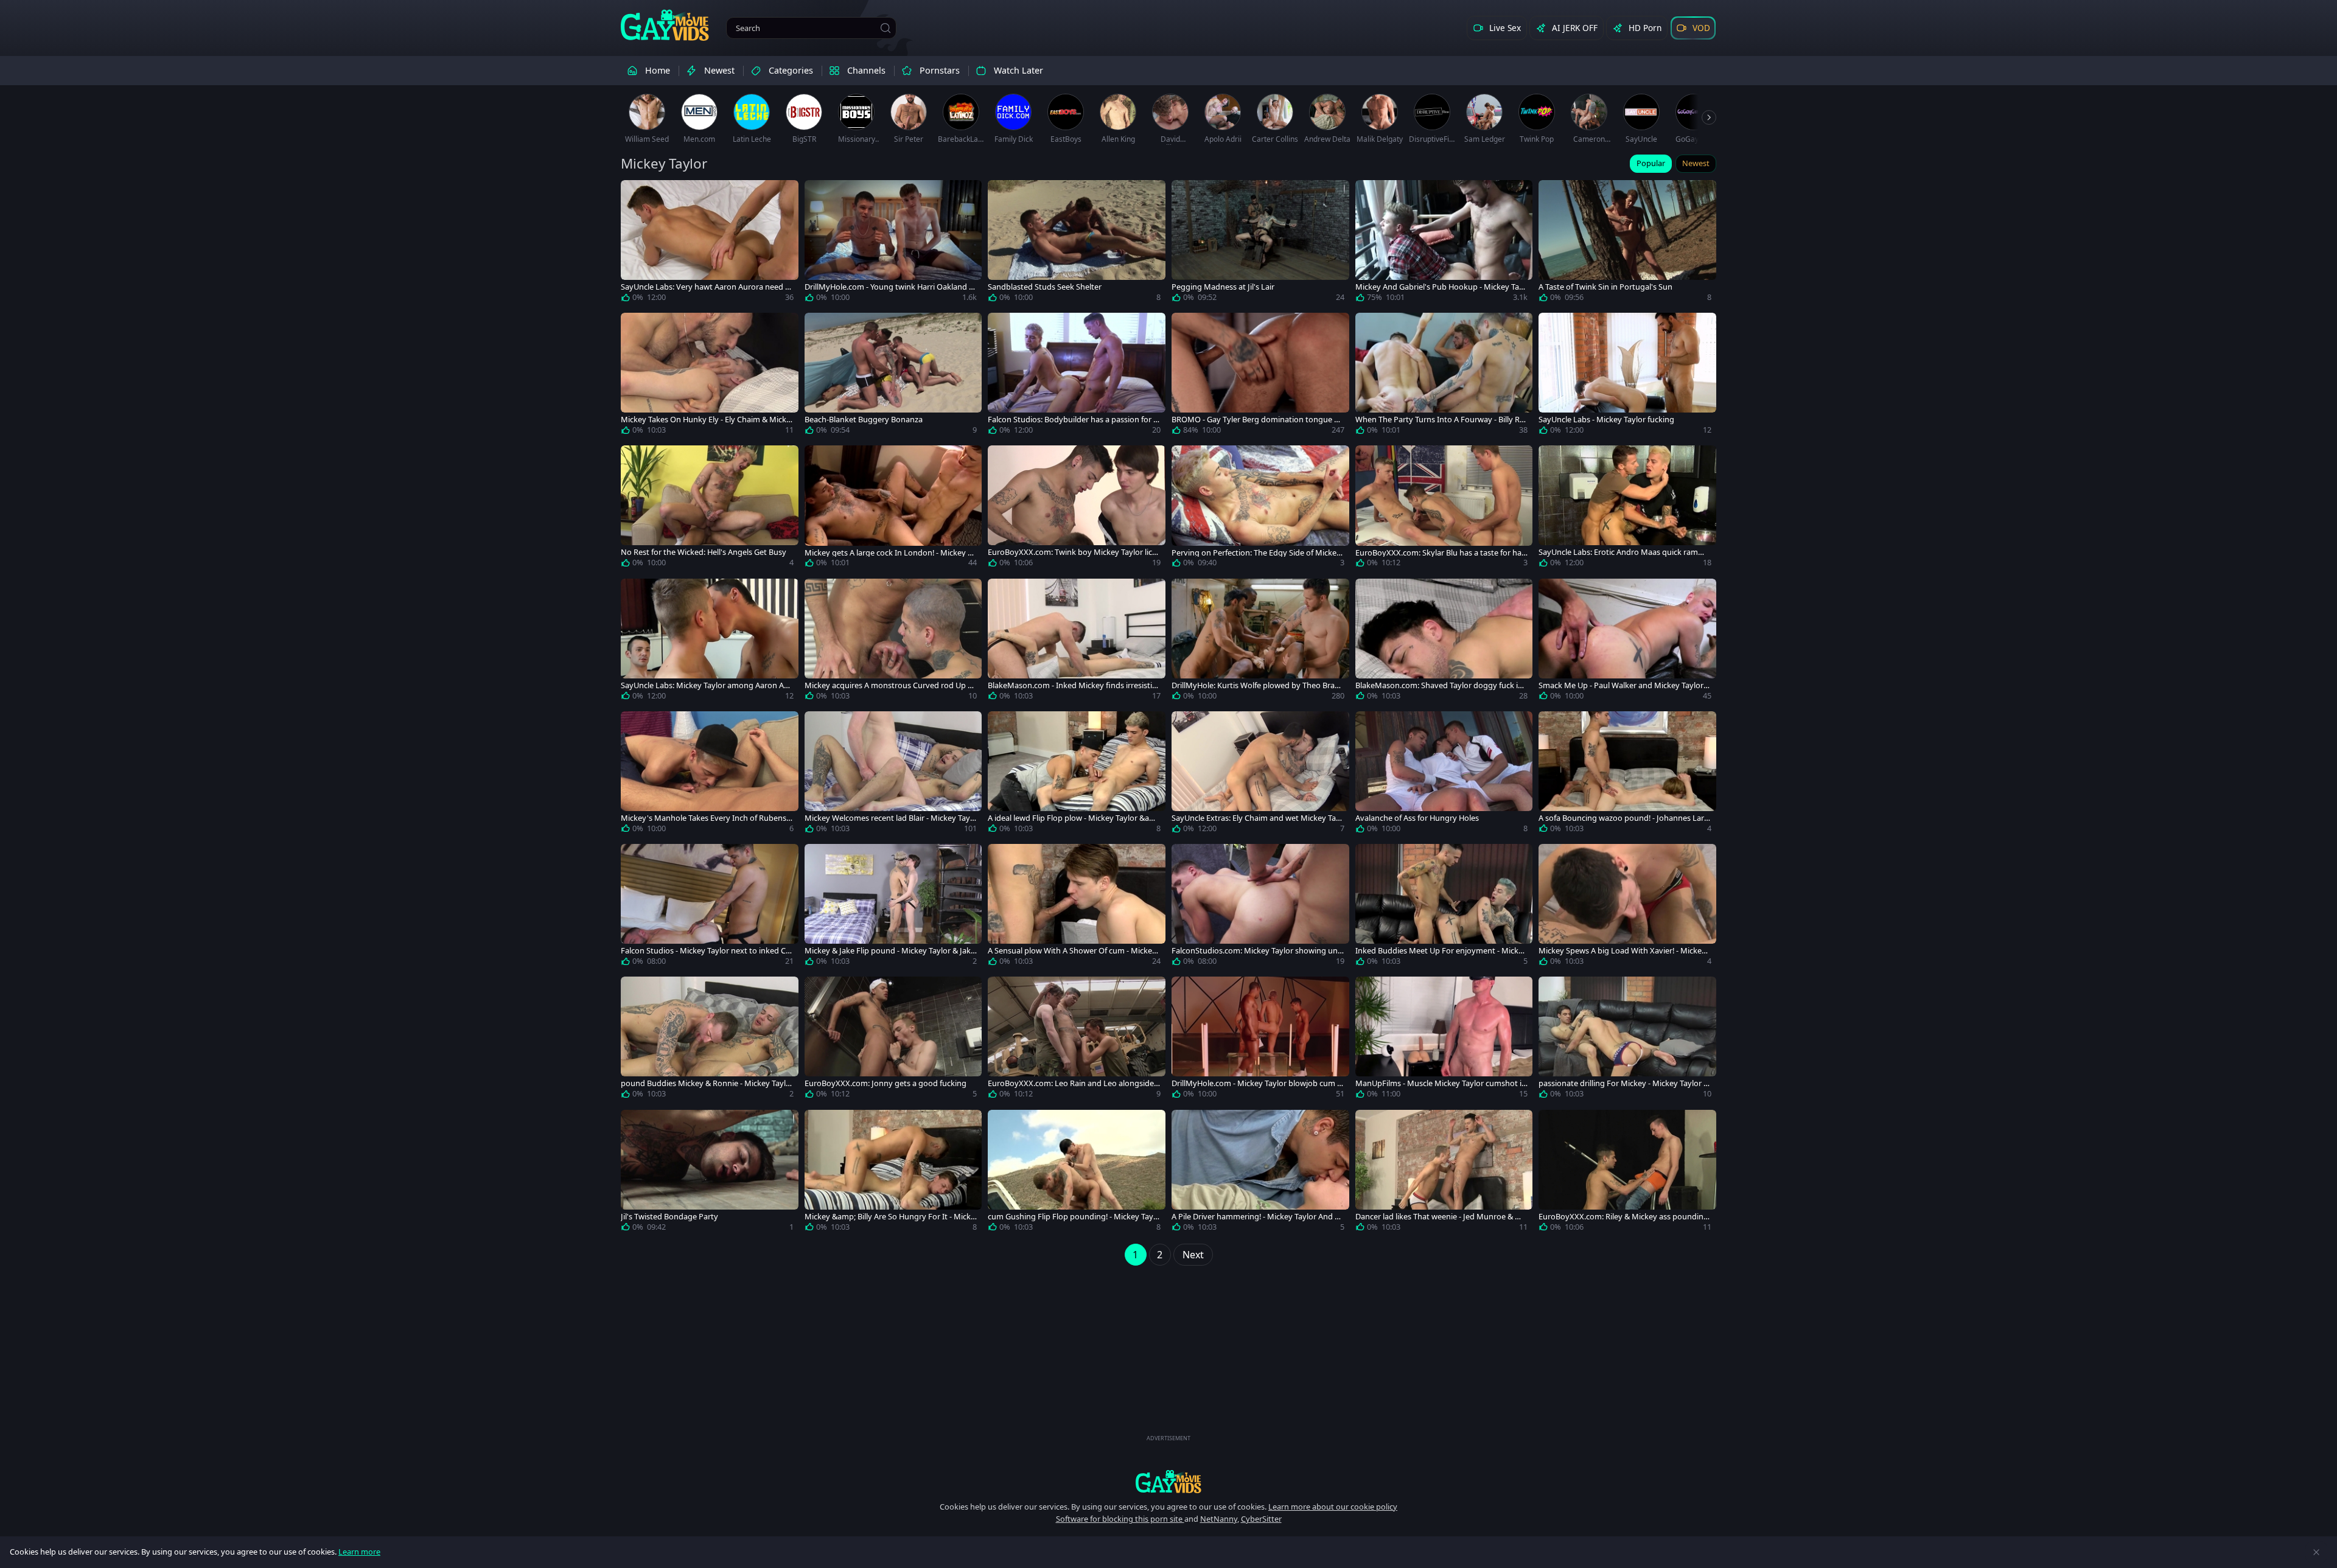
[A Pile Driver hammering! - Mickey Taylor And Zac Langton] (1260, 1173)
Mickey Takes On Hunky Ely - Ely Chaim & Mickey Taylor (706, 420)
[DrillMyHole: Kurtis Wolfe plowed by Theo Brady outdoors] (1260, 642)
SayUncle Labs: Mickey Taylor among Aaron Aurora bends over (706, 685)
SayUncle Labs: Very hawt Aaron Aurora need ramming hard (707, 287)
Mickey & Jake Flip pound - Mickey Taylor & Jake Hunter (890, 951)
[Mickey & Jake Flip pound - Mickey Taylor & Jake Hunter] (893, 907)
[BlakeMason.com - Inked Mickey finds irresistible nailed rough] (1077, 642)
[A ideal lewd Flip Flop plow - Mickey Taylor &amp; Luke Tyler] (1077, 775)
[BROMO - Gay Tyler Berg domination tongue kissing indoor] (1260, 376)
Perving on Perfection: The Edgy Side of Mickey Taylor (1256, 553)
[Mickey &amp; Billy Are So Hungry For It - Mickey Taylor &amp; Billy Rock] (893, 1173)
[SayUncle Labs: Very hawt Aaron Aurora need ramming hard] (710, 243)
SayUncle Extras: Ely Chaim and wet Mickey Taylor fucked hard (1257, 818)
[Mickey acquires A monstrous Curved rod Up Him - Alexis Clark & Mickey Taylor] (893, 642)
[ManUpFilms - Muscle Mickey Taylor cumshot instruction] (1444, 1040)
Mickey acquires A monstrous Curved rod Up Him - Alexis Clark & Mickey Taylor (890, 685)
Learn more (359, 1552)
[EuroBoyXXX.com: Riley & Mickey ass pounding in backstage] (1627, 1173)
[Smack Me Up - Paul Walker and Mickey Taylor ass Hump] (1627, 642)
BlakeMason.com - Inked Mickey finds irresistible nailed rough (1073, 685)
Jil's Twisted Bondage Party (669, 1217)
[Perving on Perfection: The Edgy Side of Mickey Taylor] (1260, 509)
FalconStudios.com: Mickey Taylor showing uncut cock (1256, 951)
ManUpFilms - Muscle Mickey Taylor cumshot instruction (1441, 1083)
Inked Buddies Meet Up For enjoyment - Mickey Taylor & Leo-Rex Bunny (1441, 951)
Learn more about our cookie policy (1333, 1507)
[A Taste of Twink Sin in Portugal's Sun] (1627, 243)
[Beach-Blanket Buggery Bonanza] (893, 376)
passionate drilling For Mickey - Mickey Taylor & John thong (1624, 1083)
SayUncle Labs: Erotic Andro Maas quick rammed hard (1624, 552)
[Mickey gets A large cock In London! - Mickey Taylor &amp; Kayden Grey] (893, 509)
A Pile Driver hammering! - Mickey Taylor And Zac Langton (1257, 1217)
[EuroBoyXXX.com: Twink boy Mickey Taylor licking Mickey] (1077, 509)
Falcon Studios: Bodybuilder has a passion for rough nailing (1072, 420)
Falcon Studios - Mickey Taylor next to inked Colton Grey (707, 951)
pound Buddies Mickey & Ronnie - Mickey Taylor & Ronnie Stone (706, 1083)
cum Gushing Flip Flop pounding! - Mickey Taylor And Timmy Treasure (1074, 1217)
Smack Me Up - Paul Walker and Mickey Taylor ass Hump (1624, 685)
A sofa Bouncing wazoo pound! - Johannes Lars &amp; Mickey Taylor (1623, 818)
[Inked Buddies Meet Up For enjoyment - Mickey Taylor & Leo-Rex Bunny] (1444, 907)
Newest (1696, 163)
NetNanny (1219, 1519)
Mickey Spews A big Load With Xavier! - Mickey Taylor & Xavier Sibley (1622, 951)
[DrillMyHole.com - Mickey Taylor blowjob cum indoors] (1260, 1040)
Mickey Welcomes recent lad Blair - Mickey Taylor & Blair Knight (891, 818)
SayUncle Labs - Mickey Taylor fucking (1606, 420)
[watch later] (635, 195)
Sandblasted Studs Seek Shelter (1045, 287)
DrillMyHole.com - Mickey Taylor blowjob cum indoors (1258, 1083)
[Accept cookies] (2316, 1552)
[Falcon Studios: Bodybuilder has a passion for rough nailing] (1077, 376)
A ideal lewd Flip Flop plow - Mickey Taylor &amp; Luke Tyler (1072, 818)
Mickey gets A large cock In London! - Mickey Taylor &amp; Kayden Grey (890, 553)
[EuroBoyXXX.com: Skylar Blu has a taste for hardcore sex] (1444, 509)
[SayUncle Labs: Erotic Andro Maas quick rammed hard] (1627, 509)
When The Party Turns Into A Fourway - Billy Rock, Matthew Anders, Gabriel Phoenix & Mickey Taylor (1440, 420)
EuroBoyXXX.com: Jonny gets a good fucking (886, 1083)
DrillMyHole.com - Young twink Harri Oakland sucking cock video (889, 287)
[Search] (886, 28)
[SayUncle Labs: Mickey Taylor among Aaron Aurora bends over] (710, 642)
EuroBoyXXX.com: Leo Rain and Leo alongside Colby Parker (1071, 1083)
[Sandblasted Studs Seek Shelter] (1077, 243)
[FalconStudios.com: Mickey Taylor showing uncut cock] (1260, 907)
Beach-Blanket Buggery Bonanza (864, 420)
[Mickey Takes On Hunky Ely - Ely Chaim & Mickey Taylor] (710, 376)
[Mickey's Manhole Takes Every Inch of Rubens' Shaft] (710, 775)
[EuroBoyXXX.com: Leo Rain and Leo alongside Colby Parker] (1077, 1040)
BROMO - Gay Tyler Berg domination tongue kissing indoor (1258, 420)
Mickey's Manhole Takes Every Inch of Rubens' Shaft (704, 818)
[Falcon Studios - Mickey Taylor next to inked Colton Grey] (710, 907)
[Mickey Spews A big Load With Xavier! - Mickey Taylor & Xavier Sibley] (1627, 907)
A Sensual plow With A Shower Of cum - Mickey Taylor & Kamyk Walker (1072, 951)
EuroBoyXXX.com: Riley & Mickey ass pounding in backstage (1623, 1217)
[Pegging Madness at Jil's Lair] (1260, 243)
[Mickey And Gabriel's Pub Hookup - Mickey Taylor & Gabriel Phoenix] (1444, 243)
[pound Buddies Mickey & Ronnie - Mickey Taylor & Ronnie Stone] (710, 1040)
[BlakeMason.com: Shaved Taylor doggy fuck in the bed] (1444, 642)
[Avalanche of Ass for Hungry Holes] (1444, 775)
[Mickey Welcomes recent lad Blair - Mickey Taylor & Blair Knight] (893, 775)
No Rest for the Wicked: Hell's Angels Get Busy (704, 552)
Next (1193, 1255)
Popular (1651, 163)
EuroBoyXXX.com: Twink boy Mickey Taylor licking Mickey (1073, 552)
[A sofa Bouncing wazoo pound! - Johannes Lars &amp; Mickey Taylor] (1627, 775)
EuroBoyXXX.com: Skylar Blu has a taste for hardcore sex (1440, 553)
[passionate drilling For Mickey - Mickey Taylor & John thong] (1627, 1040)
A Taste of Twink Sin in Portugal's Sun (1605, 287)
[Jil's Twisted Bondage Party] (710, 1173)
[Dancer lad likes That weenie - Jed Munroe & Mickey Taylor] (1444, 1173)
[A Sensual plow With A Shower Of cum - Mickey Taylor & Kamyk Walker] (1077, 907)
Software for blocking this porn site (1120, 1519)
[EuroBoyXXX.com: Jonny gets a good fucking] (893, 1040)
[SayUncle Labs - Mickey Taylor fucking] (1627, 376)
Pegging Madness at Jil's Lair (1223, 287)
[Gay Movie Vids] (665, 24)
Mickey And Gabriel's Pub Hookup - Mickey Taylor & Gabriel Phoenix (1440, 287)
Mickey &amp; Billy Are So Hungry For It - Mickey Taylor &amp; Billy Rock (890, 1217)
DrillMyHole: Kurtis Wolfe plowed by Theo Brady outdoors (1258, 685)
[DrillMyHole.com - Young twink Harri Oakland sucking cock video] (893, 243)
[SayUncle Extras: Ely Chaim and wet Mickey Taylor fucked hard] (1260, 775)
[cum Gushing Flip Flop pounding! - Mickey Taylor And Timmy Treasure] (1077, 1173)
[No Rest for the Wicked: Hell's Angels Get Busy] (710, 509)
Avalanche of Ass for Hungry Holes (1417, 818)
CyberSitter (1261, 1519)
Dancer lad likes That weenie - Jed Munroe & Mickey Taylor (1441, 1217)
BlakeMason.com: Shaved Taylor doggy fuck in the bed (1441, 685)
